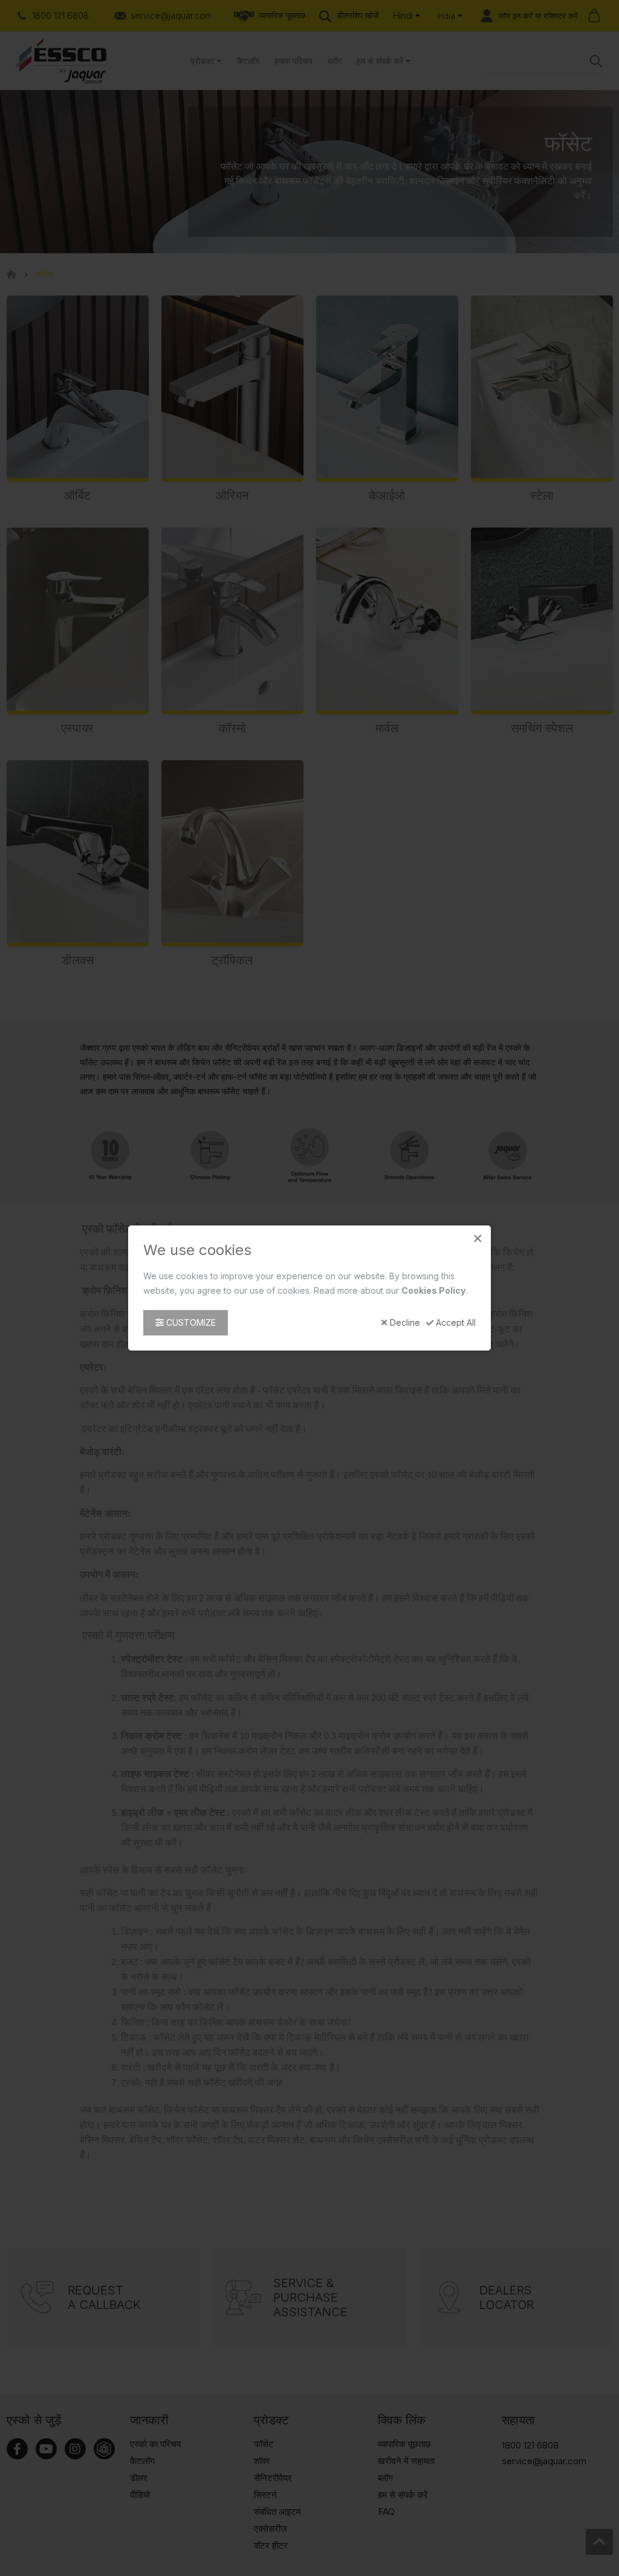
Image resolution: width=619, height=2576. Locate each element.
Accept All (455, 1323)
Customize (190, 1322)
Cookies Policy (433, 1290)
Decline (404, 1323)
